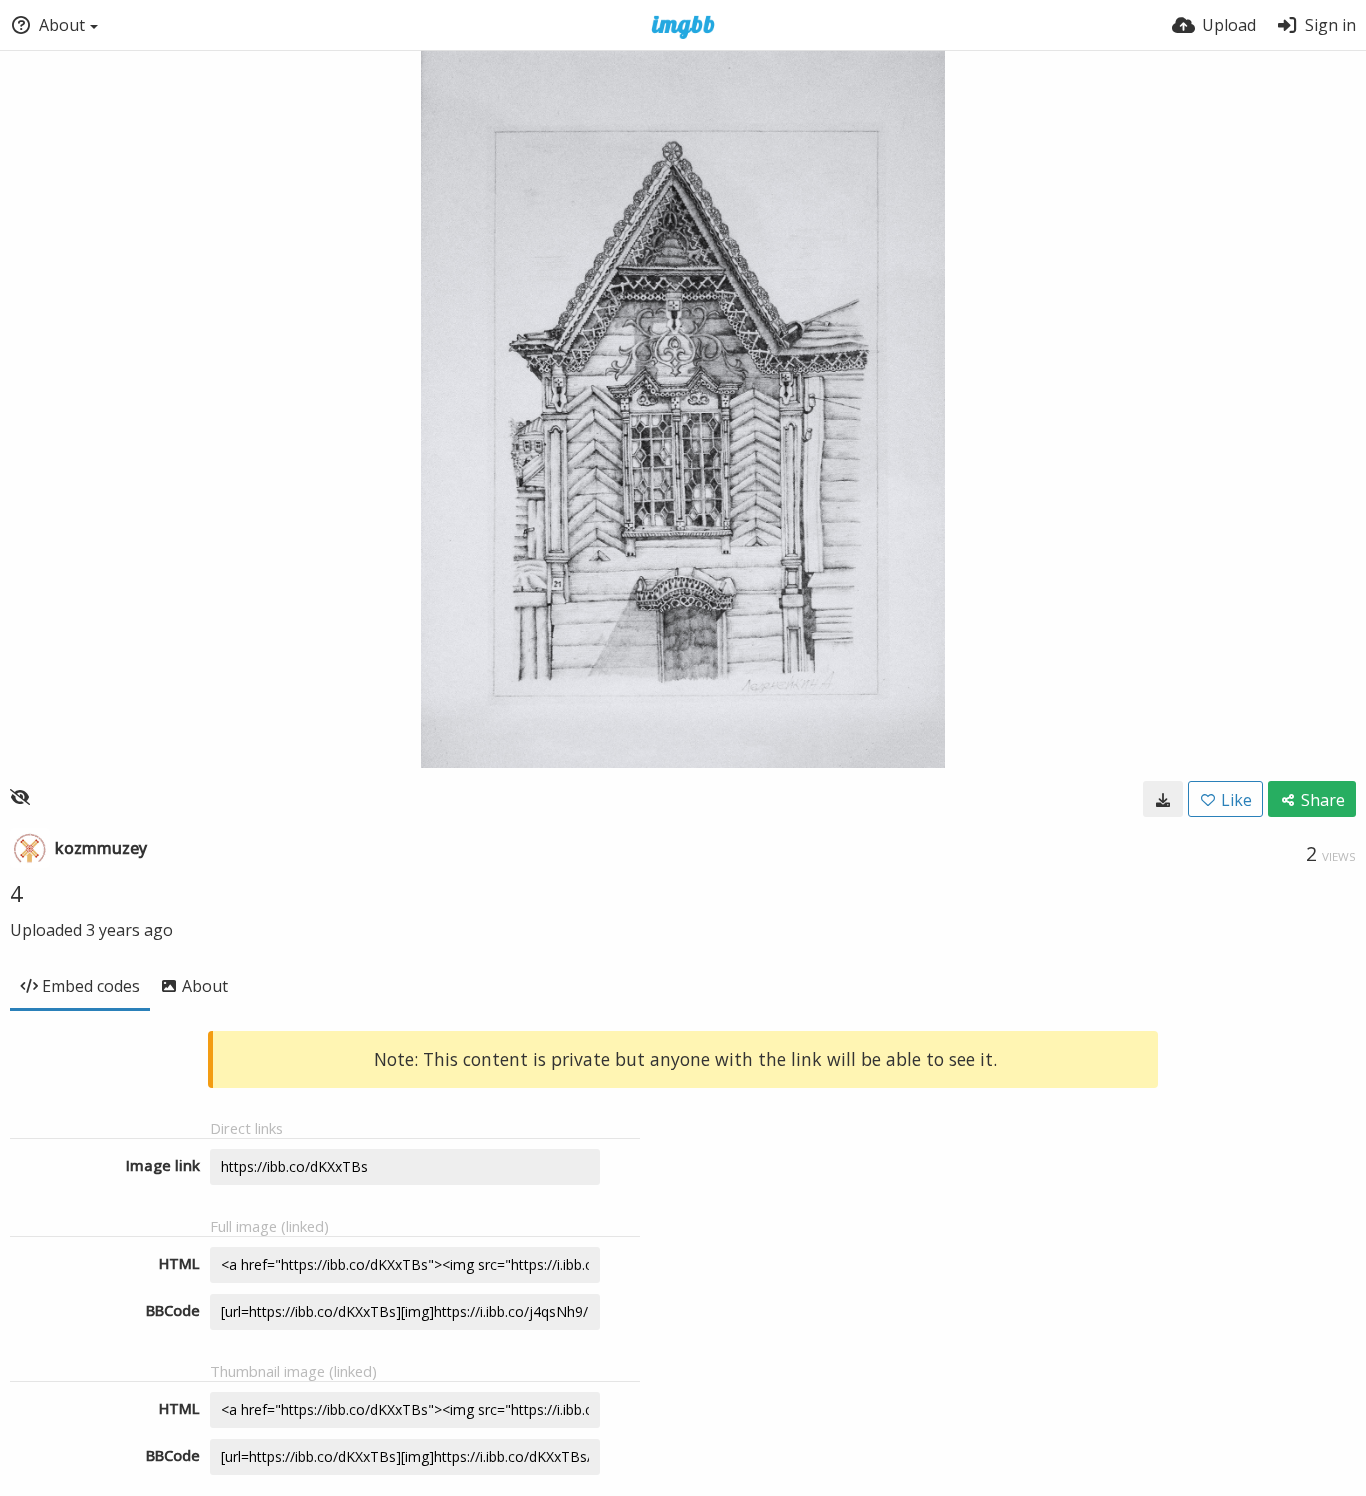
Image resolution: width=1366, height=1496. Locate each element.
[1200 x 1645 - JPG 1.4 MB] (1163, 799)
